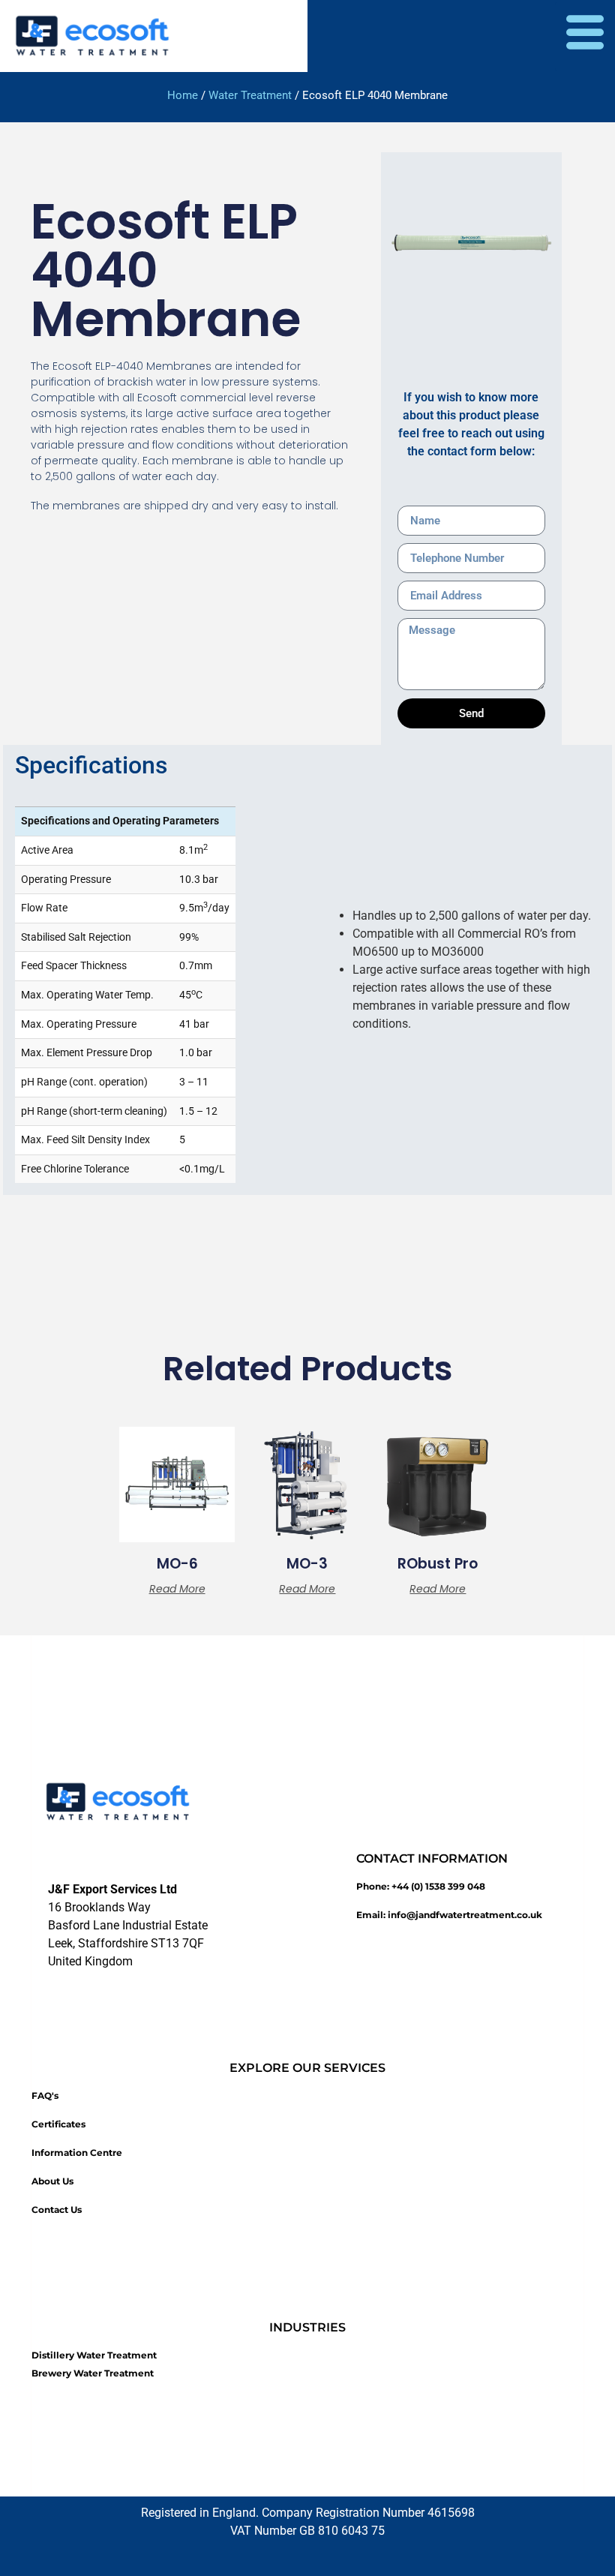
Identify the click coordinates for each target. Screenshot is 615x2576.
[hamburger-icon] (585, 36)
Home (183, 95)
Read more (177, 1589)
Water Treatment (250, 95)
